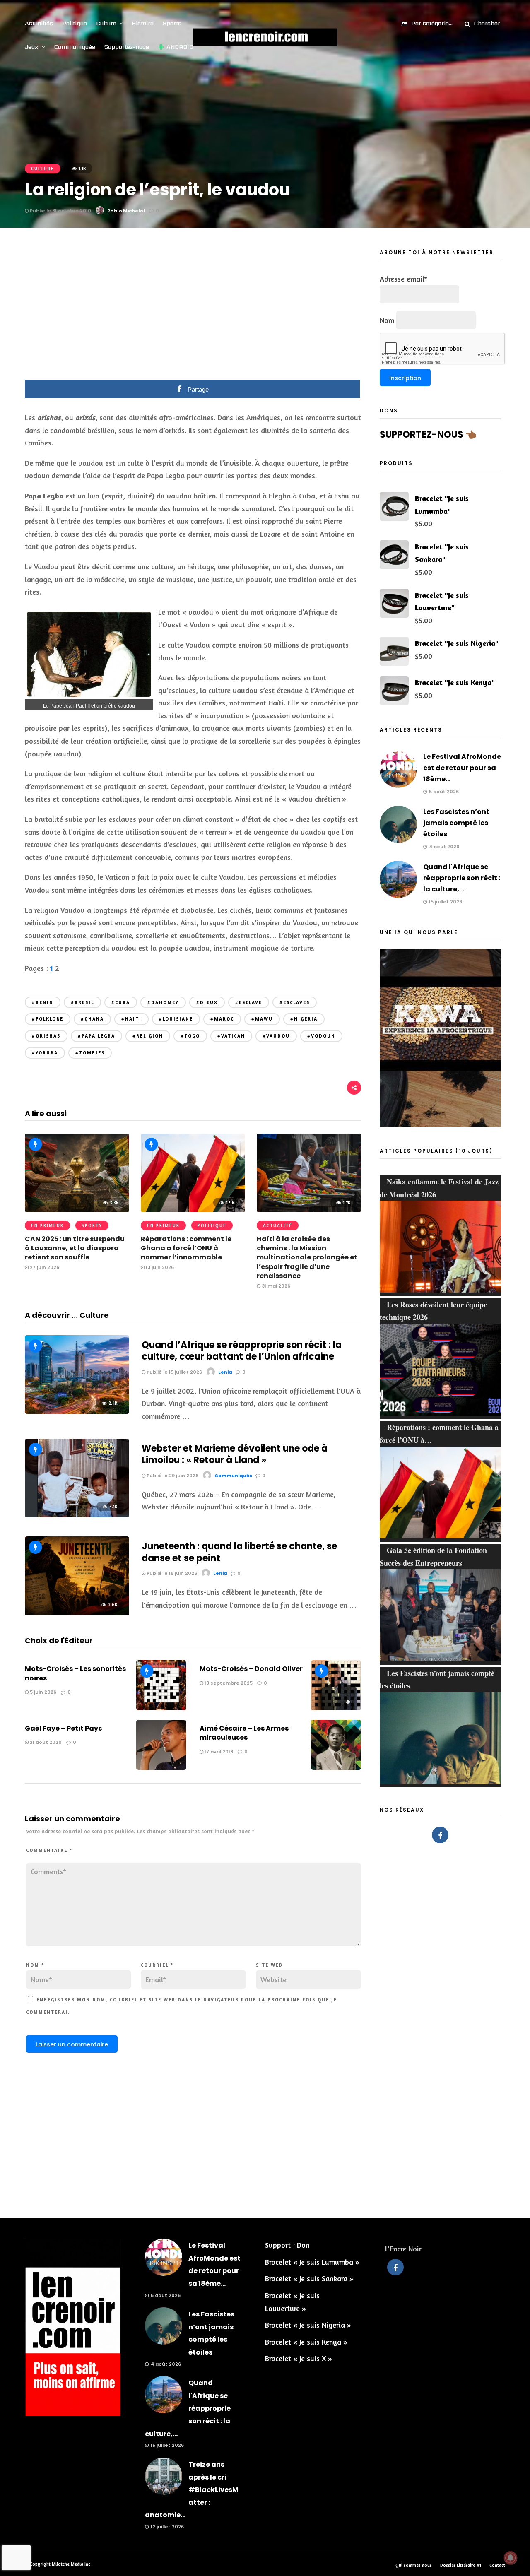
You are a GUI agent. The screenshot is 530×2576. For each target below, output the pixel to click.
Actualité (278, 1225)
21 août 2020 (45, 1742)
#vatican (231, 1036)
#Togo (190, 1036)
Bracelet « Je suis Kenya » (306, 2342)
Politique (75, 23)
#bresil (82, 1002)
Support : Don (287, 2245)
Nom (35, 1965)
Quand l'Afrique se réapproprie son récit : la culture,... (462, 878)
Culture (106, 23)
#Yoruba (45, 1053)
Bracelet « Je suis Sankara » (309, 2278)
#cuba (121, 1002)
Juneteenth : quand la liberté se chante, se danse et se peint (239, 1552)
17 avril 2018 (218, 1752)
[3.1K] (77, 1514)
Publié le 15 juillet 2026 (174, 1372)
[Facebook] (440, 1835)
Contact (497, 2565)
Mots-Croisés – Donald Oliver (251, 1669)
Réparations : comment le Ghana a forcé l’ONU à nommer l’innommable (186, 1248)
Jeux (32, 47)
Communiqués (75, 47)
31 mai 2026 (275, 1286)
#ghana (92, 1019)
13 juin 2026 (159, 1267)
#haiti (131, 1019)
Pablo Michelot (126, 211)
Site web (269, 1965)
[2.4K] (77, 1411)
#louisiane (176, 1019)
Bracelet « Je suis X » (299, 2358)
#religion (148, 1036)
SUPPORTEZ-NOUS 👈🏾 (428, 435)
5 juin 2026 (42, 1692)
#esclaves (295, 1002)
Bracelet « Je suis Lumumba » (312, 2262)
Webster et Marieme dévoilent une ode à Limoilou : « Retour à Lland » (235, 1454)
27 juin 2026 (44, 1267)
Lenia (225, 1372)
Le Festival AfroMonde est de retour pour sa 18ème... (462, 768)
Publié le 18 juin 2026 (171, 1573)
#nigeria (304, 1019)
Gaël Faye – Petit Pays (63, 1728)
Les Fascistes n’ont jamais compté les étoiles (456, 823)
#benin (43, 1002)
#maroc (222, 1019)
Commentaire (49, 1850)
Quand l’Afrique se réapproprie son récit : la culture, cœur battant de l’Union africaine (242, 1351)
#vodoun (321, 1036)
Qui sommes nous (414, 2565)
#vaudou (276, 1036)
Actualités (39, 23)
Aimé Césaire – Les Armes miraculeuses (244, 1733)
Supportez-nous (127, 47)
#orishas (46, 1036)
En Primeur (47, 1225)
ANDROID (180, 47)
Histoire (143, 23)
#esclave (249, 1002)
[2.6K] (77, 1613)
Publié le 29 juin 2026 (172, 1476)
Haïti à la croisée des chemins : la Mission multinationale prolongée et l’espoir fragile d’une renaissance (307, 1258)
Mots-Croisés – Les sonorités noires (75, 1673)
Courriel (157, 1965)
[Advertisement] (193, 310)
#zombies (90, 1053)
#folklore (48, 1019)
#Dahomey (163, 1002)
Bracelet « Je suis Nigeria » (308, 2325)
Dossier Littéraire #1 (461, 2565)
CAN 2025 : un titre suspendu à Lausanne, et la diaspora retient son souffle (75, 1248)
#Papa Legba (96, 1036)
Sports (172, 23)
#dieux (207, 1002)
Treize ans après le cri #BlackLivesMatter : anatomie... (192, 2490)
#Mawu (262, 1019)
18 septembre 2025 (228, 1683)
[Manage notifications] (511, 2558)
